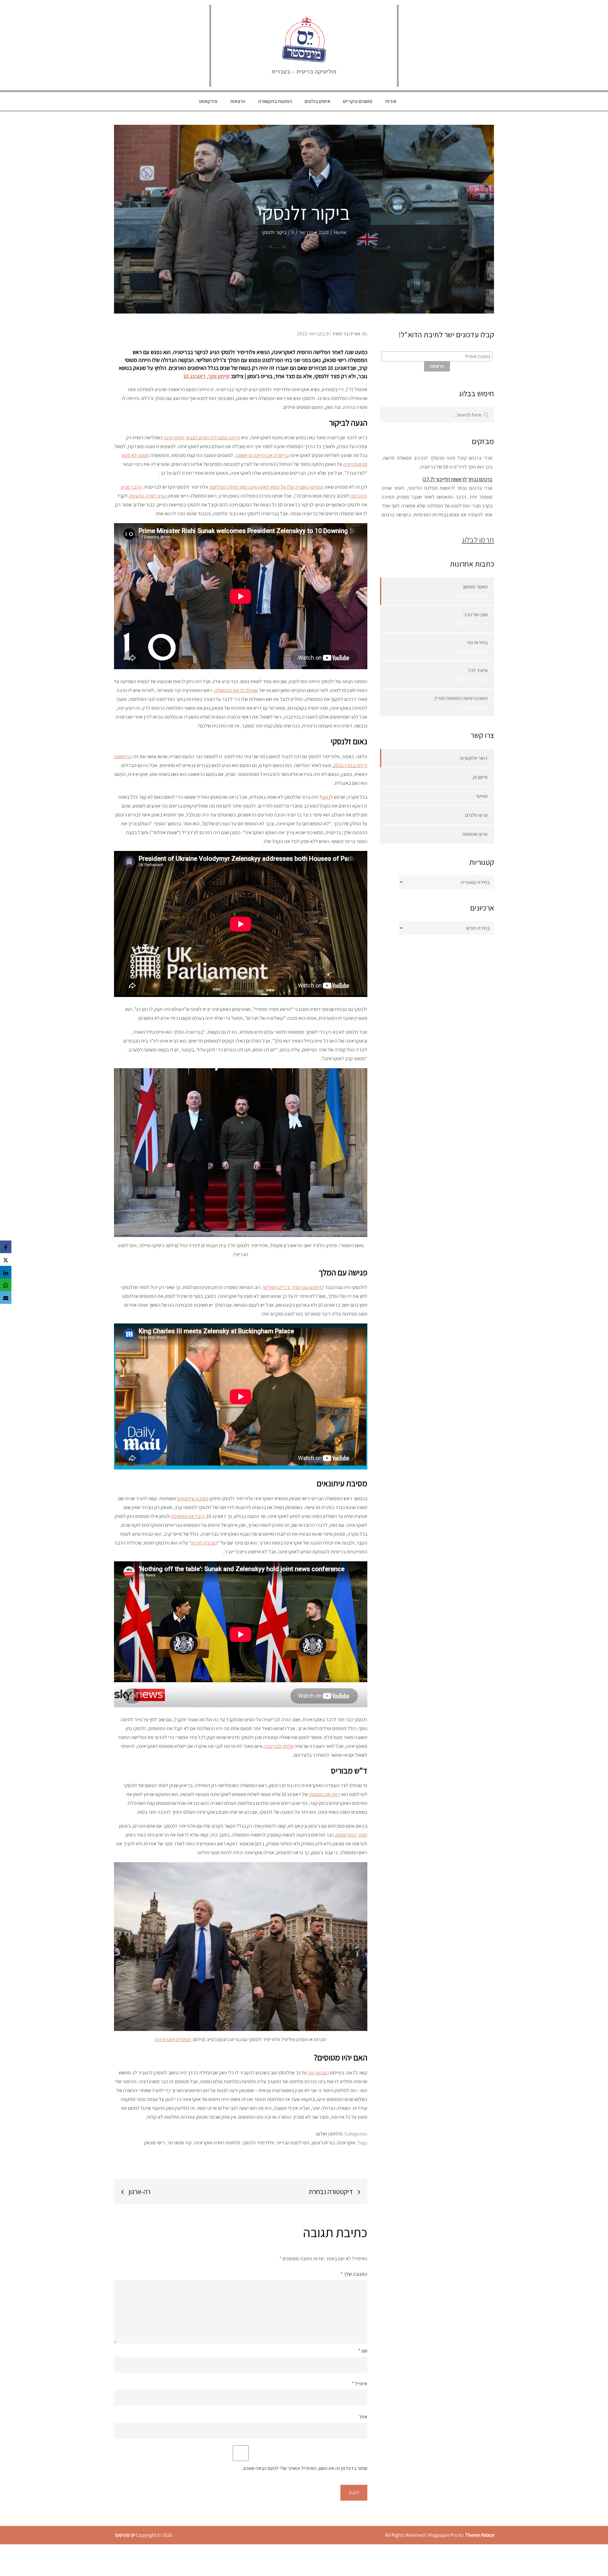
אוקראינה (346, 2143)
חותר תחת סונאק (351, 1835)
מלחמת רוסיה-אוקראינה (217, 2143)
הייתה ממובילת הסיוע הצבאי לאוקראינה (202, 438)
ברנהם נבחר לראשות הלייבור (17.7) (457, 461)
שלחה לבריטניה (279, 1746)
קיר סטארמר (179, 2143)
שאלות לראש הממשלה (236, 690)
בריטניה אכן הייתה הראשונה (262, 455)
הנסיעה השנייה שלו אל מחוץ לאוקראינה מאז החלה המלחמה (266, 487)
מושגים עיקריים (358, 101)
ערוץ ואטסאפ (475, 834)
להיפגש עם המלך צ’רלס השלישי (293, 1287)
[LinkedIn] (6, 1272)
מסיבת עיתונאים (193, 1498)
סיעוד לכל (478, 670)
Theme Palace (479, 2535)
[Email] (6, 1298)
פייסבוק (480, 777)
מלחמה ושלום (329, 2134)
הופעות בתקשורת (275, 101)
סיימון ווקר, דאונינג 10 (206, 376)
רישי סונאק (155, 2143)
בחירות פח (478, 642)
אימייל (360, 2384)
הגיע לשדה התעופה (148, 496)
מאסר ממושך (475, 587)
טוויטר (482, 796)
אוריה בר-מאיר (346, 334)
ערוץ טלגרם (476, 815)
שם (363, 2351)
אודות (391, 101)
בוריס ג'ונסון (323, 2143)
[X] (6, 1259)
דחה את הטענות (324, 1794)
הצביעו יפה (318, 2073)
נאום (326, 797)
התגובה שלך (354, 2274)
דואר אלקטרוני (473, 758)
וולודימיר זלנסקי (258, 2143)
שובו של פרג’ (475, 615)
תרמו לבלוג (478, 540)
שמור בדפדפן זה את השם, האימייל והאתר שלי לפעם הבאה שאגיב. (304, 2468)
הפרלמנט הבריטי (293, 2143)
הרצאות (238, 101)
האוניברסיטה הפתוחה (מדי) (461, 698)
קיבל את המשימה (187, 1516)
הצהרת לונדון (204, 1543)
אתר (363, 2417)
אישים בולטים (317, 101)
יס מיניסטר (124, 2535)
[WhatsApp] (6, 1285)
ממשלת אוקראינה (174, 2039)
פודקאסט (208, 101)
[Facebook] (6, 1247)
